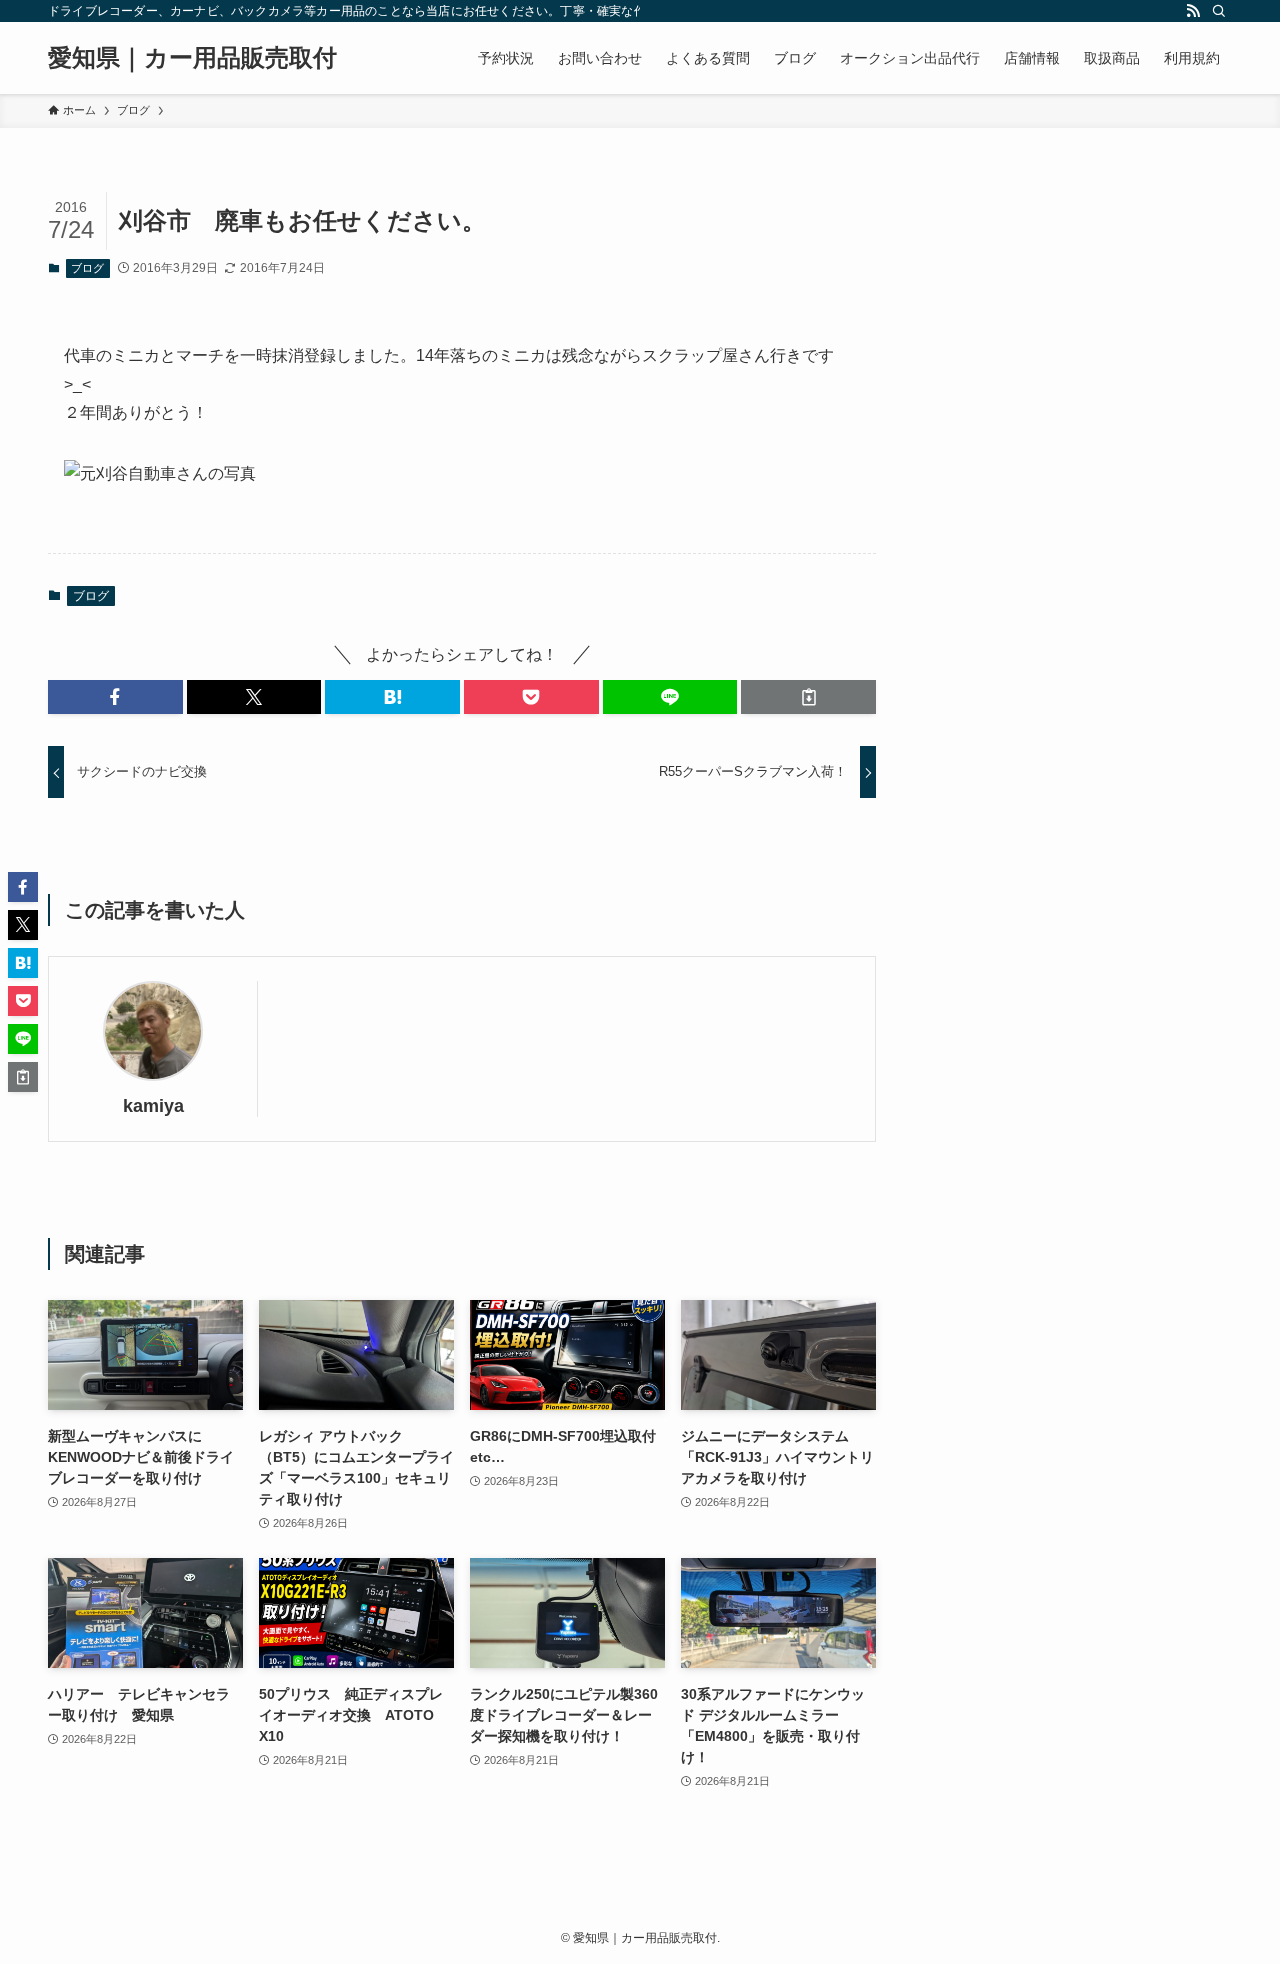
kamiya (153, 1106)
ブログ (87, 268)
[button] (115, 697)
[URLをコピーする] (808, 697)
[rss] (1193, 11)
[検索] (1219, 11)
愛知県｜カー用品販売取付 (192, 58)
